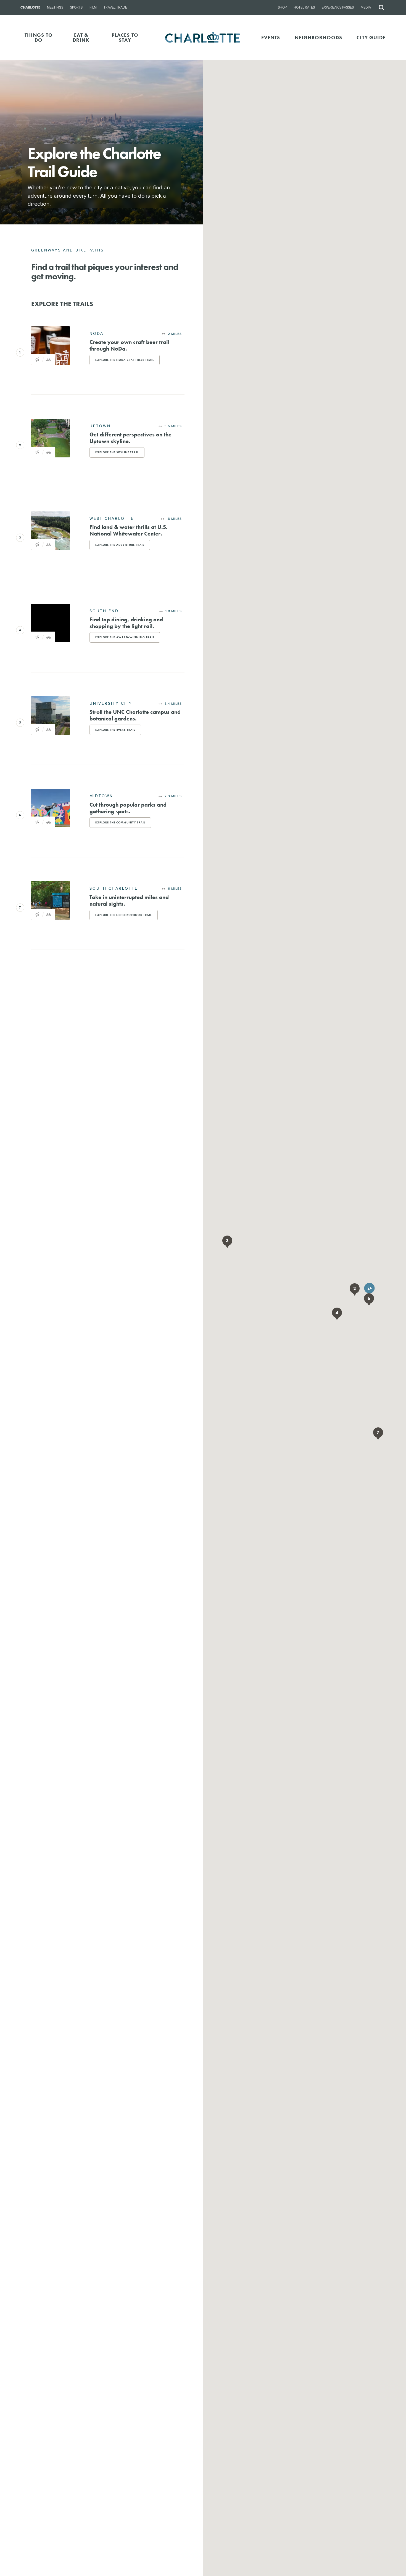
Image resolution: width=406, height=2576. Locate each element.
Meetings (55, 7)
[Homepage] (203, 38)
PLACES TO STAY (125, 37)
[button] (369, 1288)
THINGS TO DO (39, 37)
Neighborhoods (319, 37)
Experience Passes (338, 7)
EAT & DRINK (81, 37)
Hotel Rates (304, 7)
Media (366, 7)
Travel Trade (115, 7)
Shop (282, 7)
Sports (76, 7)
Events (271, 37)
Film (93, 7)
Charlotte (30, 7)
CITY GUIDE (371, 37)
